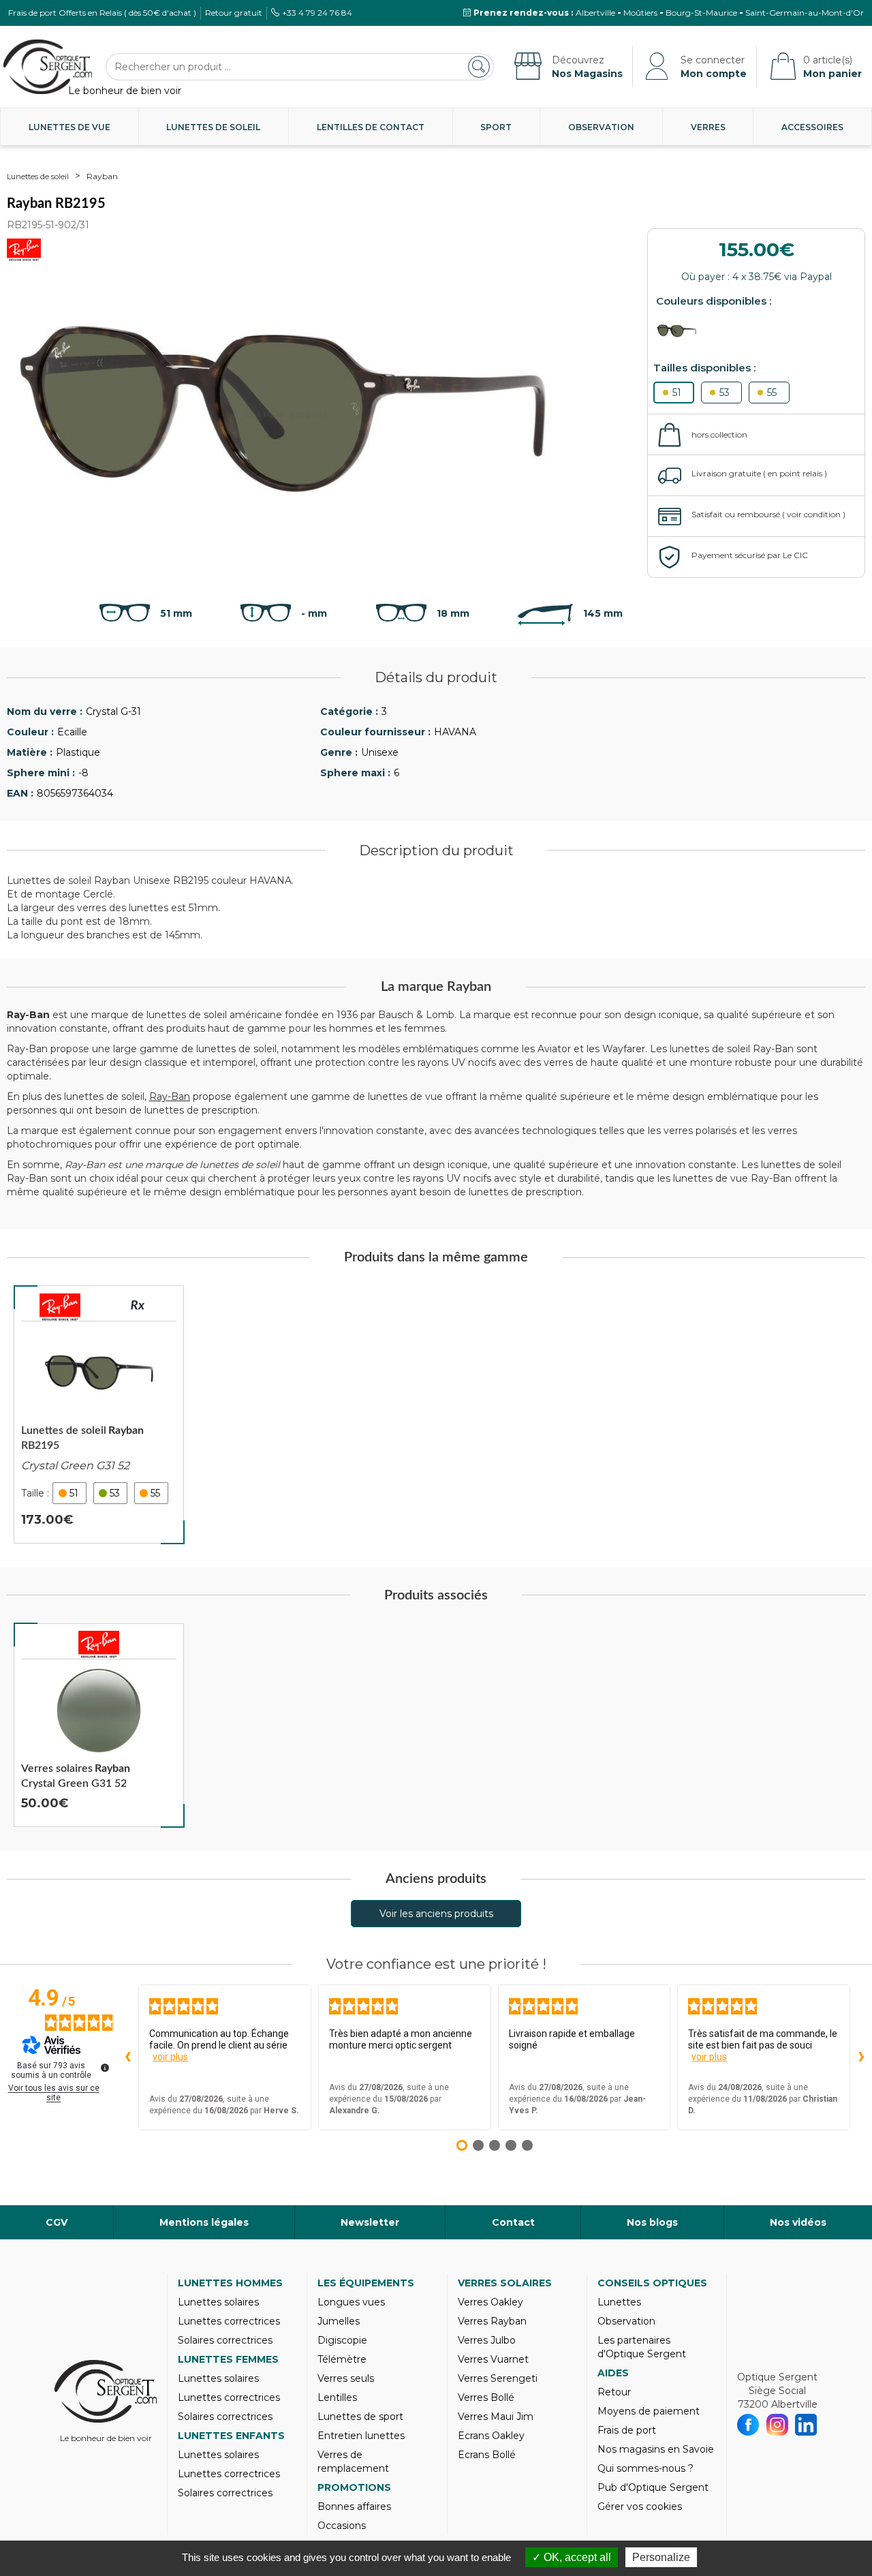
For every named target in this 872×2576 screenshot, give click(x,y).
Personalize (661, 2557)
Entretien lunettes (361, 2436)
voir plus (170, 2057)
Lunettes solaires (218, 2302)
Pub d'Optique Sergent (653, 2487)
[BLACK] (680, 331)
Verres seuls (346, 2378)
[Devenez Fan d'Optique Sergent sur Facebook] (748, 2425)
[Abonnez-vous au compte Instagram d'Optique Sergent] (778, 2425)
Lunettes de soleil (213, 127)
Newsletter (370, 2222)
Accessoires (812, 127)
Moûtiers (640, 13)
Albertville (595, 13)
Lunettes (619, 2302)
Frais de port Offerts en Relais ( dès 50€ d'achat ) (102, 13)
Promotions (354, 2487)
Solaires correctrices (225, 2340)
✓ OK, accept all (572, 2557)
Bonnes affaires (354, 2506)
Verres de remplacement (353, 2462)
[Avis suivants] (861, 2057)
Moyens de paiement (649, 2411)
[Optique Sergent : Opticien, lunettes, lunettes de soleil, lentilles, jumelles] (48, 67)
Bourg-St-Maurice (701, 13)
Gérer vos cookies (640, 2506)
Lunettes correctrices (229, 2321)
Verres (708, 127)
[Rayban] (60, 1307)
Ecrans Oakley (491, 2436)
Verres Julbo (487, 2340)
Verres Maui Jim (496, 2417)
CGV (57, 2222)
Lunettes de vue (69, 127)
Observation (601, 127)
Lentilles (337, 2397)
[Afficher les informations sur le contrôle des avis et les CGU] (105, 2068)
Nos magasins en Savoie (656, 2449)
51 (677, 393)
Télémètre (342, 2359)
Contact (513, 2222)
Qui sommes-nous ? (645, 2468)
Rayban (102, 176)
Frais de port (627, 2430)
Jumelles (339, 2321)
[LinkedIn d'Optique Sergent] (806, 2425)
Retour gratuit (234, 13)
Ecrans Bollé (487, 2455)
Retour (614, 2392)
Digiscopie (342, 2340)
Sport (496, 127)
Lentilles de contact (371, 127)
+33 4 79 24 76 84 (317, 13)
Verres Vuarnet (493, 2359)
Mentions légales (204, 2222)
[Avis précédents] (127, 2057)
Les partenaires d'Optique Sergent (642, 2347)
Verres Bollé (486, 2397)
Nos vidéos (798, 2222)
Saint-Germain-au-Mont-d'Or (805, 13)
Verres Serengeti (498, 2378)
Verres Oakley (490, 2302)
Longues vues (351, 2302)
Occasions (342, 2526)
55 (772, 393)
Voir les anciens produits (436, 1914)
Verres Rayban (492, 2321)
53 (725, 393)
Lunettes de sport (360, 2417)
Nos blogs (652, 2222)
